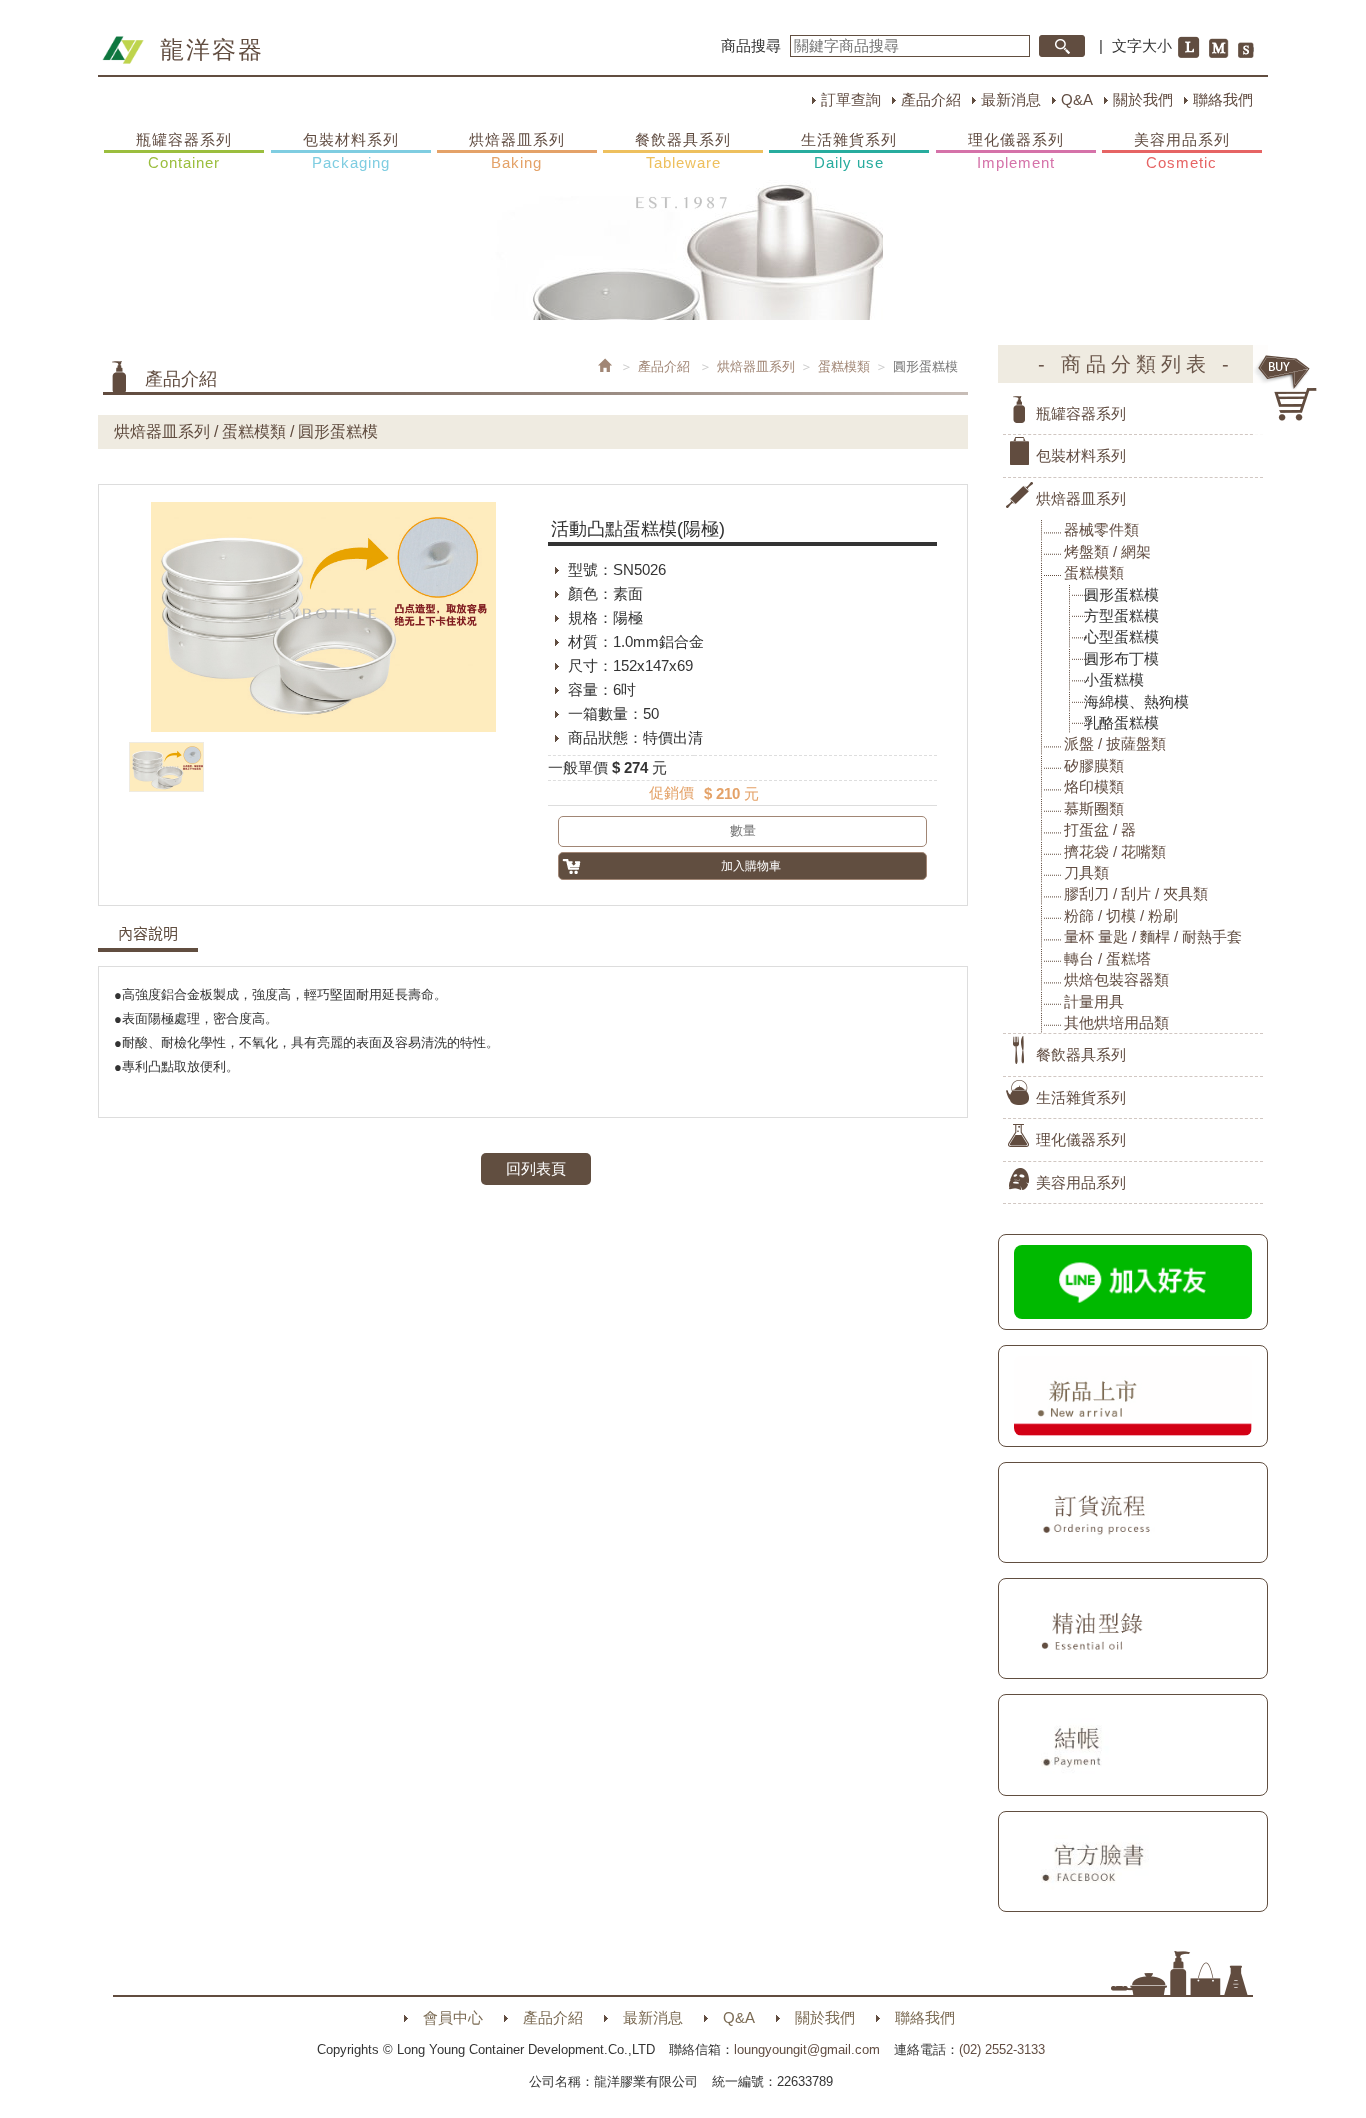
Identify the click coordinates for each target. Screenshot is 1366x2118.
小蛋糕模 (1114, 679)
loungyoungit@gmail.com (807, 2049)
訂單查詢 (851, 99)
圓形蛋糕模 (1121, 594)
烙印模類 (1094, 786)
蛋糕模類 (844, 366)
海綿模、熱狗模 (1136, 701)
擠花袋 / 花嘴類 (1115, 851)
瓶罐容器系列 (184, 151)
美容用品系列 (1182, 151)
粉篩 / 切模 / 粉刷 (1121, 915)
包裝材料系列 (351, 151)
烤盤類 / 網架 (1107, 551)
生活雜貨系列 (849, 151)
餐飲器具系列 (683, 151)
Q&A (1077, 99)
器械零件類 (1101, 529)
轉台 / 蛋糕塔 (1107, 958)
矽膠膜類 (1094, 765)
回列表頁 (536, 1168)
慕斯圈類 (1094, 808)
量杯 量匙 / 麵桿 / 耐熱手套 (1153, 936)
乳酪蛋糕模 (1121, 722)
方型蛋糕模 (1121, 615)
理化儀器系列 (1016, 151)
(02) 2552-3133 (1002, 2049)
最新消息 (1011, 99)
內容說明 (148, 934)
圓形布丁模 (1121, 658)
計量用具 (1094, 1001)
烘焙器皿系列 (517, 151)
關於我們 (1143, 99)
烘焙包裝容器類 (1116, 979)
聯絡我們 (1223, 99)
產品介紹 (931, 99)
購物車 (1288, 388)
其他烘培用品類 (1116, 1022)
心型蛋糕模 (1121, 636)
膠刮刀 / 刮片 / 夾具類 (1136, 893)
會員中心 (453, 2017)
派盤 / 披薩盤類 (1115, 743)
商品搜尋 (751, 45)
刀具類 (1086, 872)
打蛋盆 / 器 (1100, 829)
